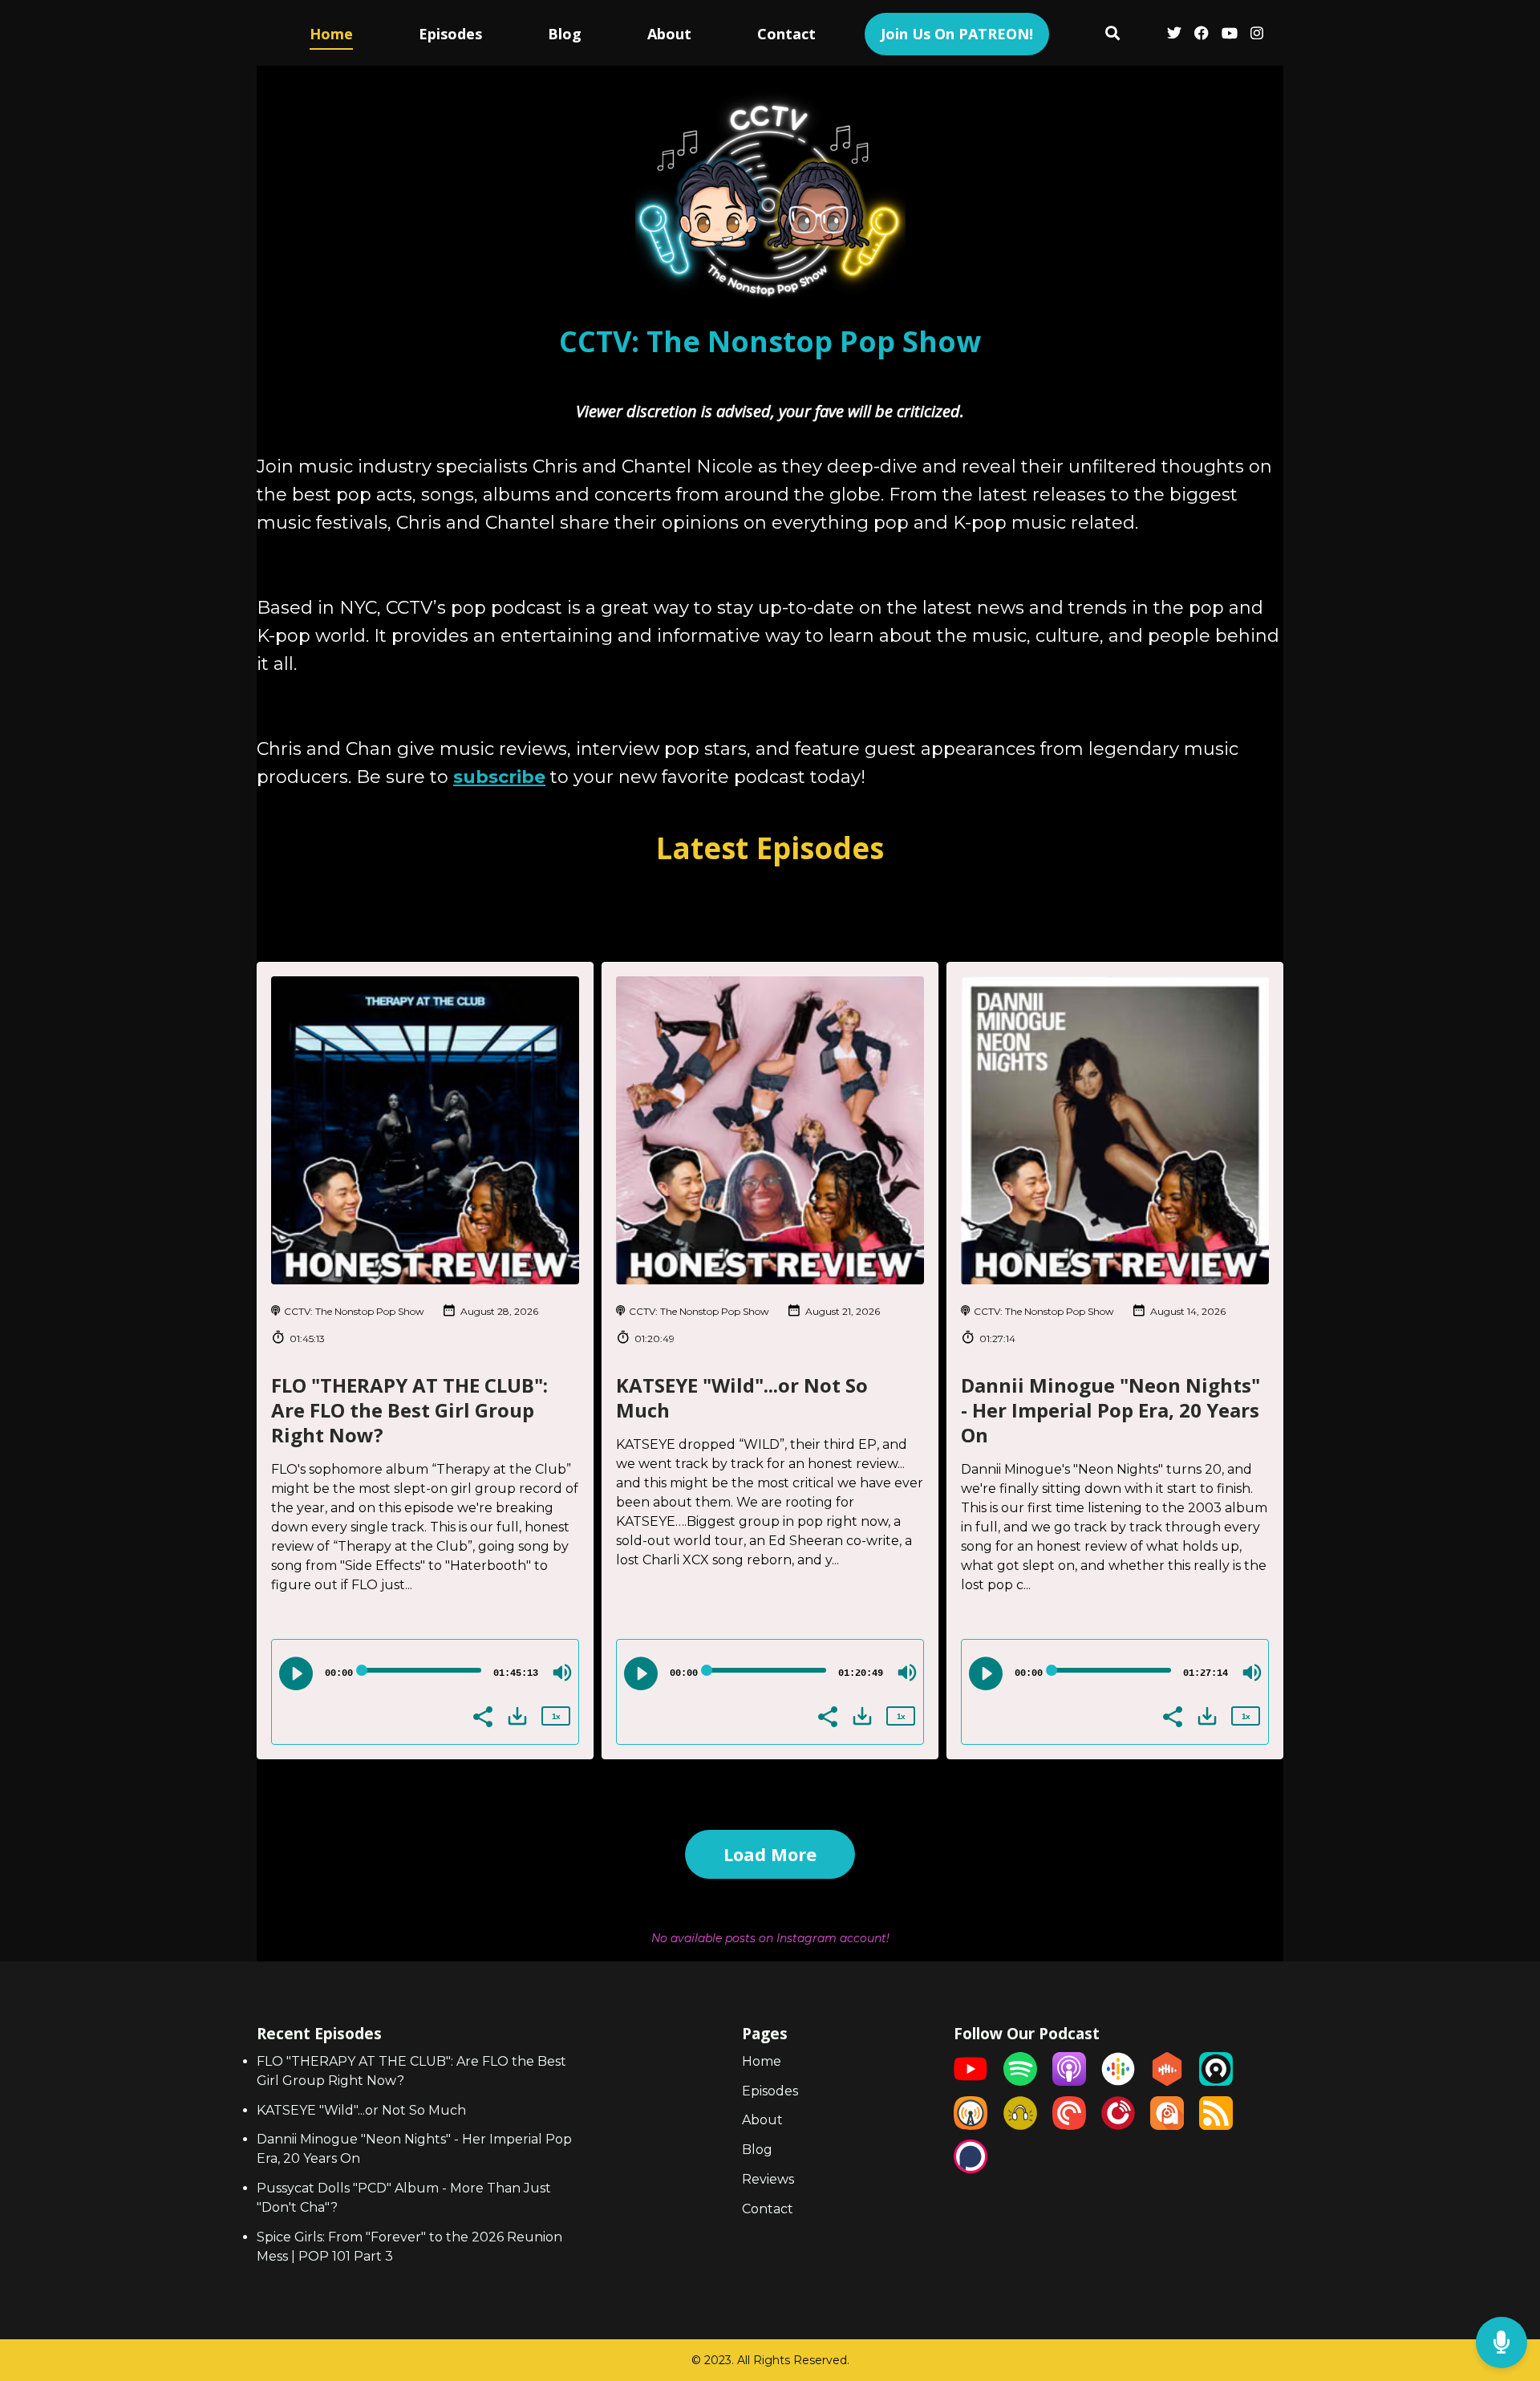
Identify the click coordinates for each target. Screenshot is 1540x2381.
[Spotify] (1020, 2081)
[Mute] (562, 1673)
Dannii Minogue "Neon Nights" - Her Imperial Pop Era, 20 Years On (1110, 1410)
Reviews (768, 2179)
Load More (770, 1854)
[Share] (482, 1715)
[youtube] (1230, 35)
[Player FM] (1118, 2125)
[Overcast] (971, 2125)
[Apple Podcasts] (1069, 2081)
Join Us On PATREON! (957, 34)
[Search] (1113, 35)
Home (331, 34)
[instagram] (1254, 35)
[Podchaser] (971, 2169)
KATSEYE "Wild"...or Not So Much (742, 1397)
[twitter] (1174, 35)
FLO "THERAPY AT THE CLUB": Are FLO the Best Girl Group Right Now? (409, 1410)
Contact (786, 34)
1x (556, 1716)
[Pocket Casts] (1069, 2125)
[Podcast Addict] (1167, 2125)
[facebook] (1202, 35)
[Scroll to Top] (1502, 2279)
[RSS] (1216, 2125)
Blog (565, 34)
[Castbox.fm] (1167, 2081)
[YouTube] (971, 2081)
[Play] (296, 1673)
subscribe (499, 777)
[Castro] (1216, 2081)
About (669, 34)
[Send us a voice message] (1501, 2343)
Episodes (450, 34)
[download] (517, 1716)
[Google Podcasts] (1118, 2081)
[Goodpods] (1020, 2125)
